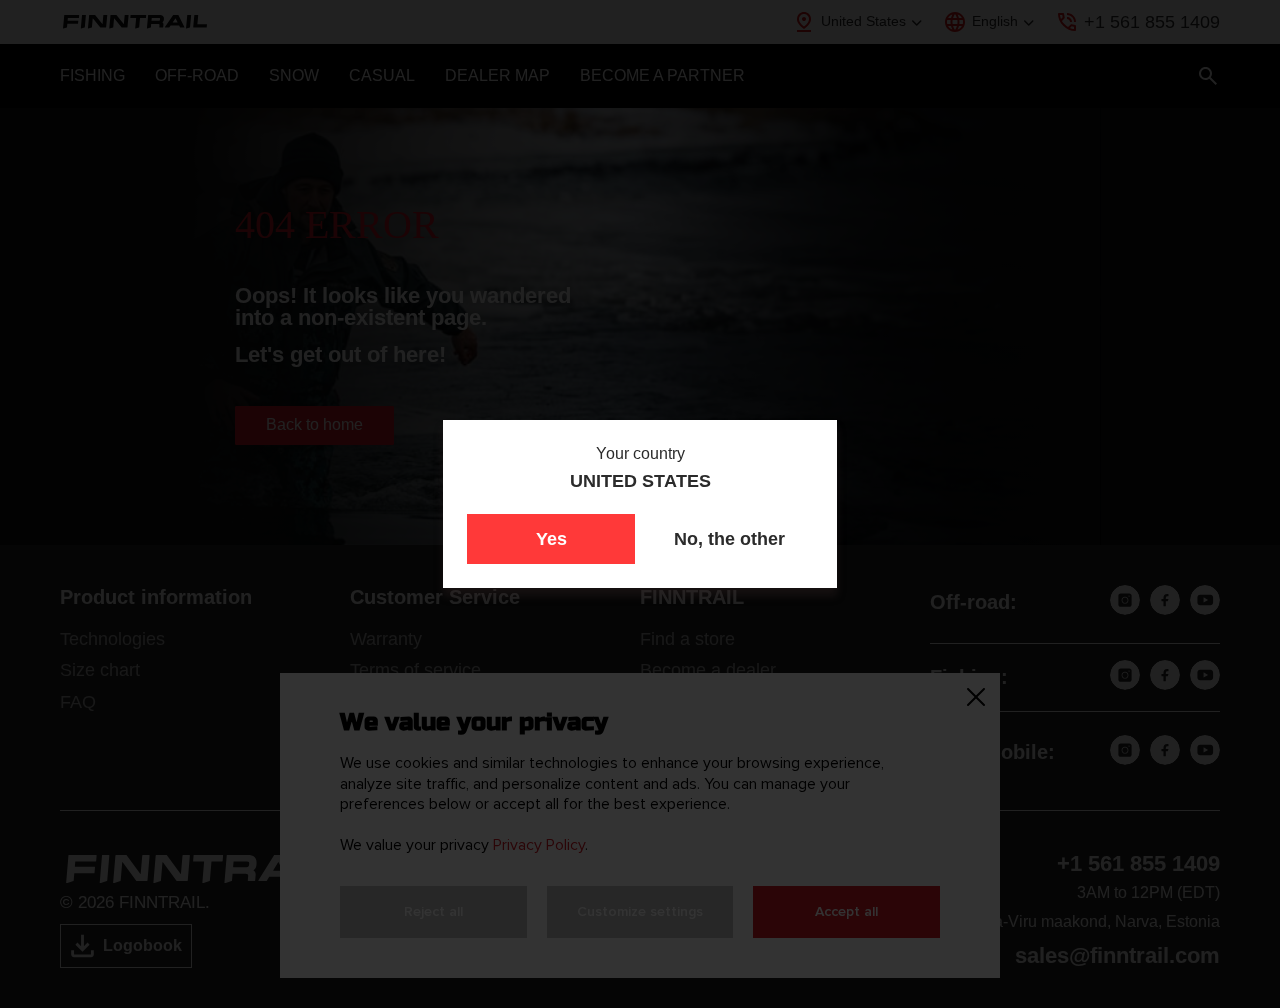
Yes (551, 539)
